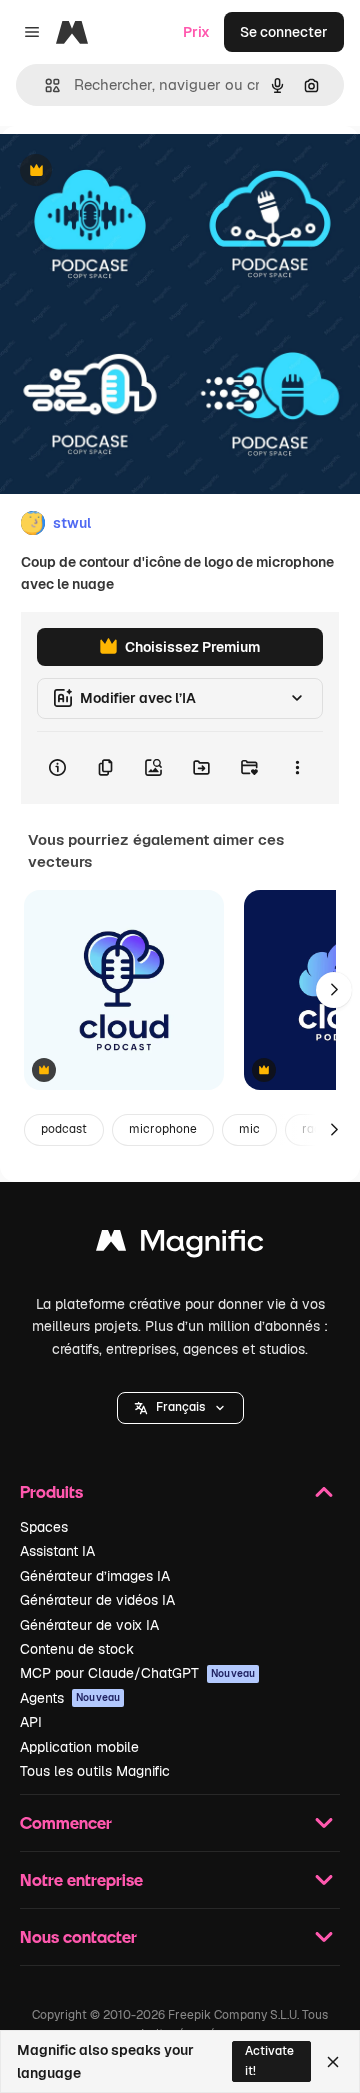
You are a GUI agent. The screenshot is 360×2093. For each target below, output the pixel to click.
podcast (64, 1129)
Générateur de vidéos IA (97, 1600)
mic (249, 1129)
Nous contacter (78, 1936)
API (31, 1722)
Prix (196, 32)
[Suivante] (334, 990)
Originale (132, 171)
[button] (180, 1408)
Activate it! (269, 2060)
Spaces (44, 1527)
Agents (70, 1698)
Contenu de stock (77, 1649)
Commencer (66, 1822)
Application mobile (79, 1747)
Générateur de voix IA (89, 1625)
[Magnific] (180, 1245)
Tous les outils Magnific (95, 1771)
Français (180, 1407)
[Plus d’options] (297, 768)
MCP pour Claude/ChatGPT (137, 1673)
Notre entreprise (81, 1879)
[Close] (333, 2062)
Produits (51, 1491)
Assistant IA (57, 1551)
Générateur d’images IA (95, 1576)
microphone (163, 1129)
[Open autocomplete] (44, 85)
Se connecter (284, 32)
